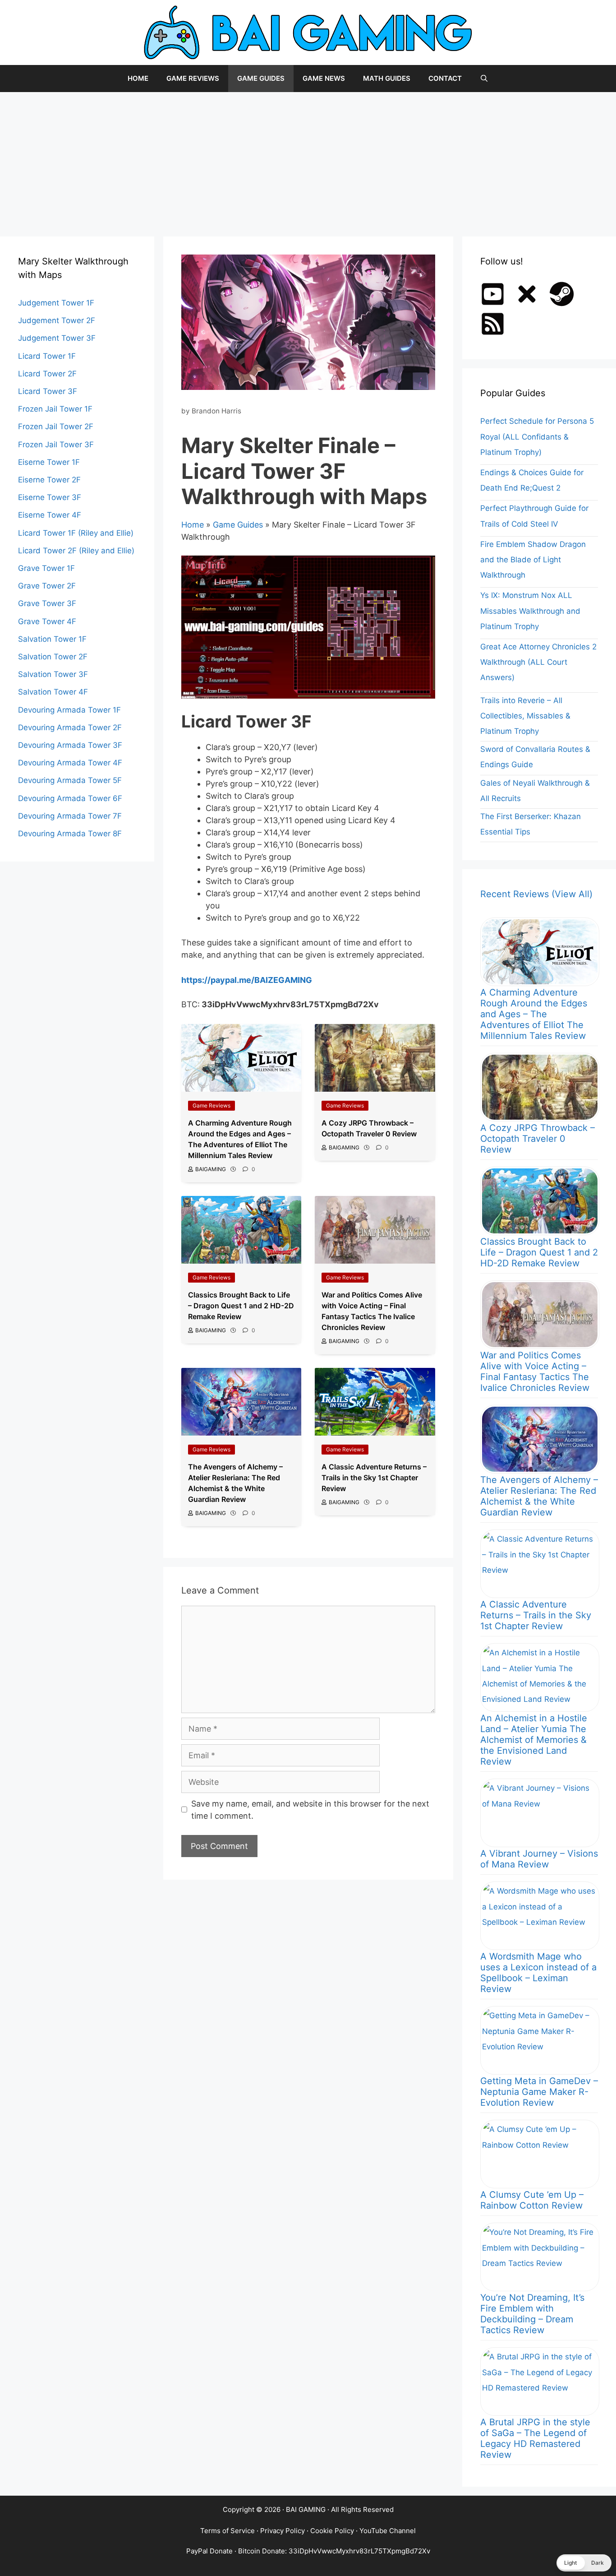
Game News (324, 78)
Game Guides (261, 78)
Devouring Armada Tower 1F (69, 710)
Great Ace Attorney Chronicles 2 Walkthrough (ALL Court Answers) (538, 662)
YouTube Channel (388, 2531)
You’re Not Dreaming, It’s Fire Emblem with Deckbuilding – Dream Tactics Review (532, 2314)
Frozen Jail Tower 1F (55, 409)
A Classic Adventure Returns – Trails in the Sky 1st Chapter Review (536, 1615)
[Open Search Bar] (484, 79)
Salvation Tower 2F (53, 657)
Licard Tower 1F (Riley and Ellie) (76, 533)
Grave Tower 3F (47, 603)
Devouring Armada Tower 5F (70, 780)
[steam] (565, 294)
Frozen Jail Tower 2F (56, 426)
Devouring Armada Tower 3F (70, 745)
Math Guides (387, 78)
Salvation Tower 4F (53, 692)
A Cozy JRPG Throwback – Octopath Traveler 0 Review (538, 1139)
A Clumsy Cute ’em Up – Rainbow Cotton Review (532, 2200)
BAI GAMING (306, 2509)
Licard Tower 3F (48, 391)
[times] (531, 294)
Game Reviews (193, 78)
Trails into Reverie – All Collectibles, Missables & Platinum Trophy (525, 716)
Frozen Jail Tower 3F (56, 445)
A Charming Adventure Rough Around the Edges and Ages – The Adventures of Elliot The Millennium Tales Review (534, 1014)
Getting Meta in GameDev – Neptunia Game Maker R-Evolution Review (539, 2092)
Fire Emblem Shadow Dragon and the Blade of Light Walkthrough (533, 560)
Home (138, 78)
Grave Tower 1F (46, 568)
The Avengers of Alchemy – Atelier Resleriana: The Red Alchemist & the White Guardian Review (539, 1496)
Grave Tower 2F (47, 586)
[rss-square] (496, 324)
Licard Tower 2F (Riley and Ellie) (76, 551)
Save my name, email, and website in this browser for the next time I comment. (310, 1810)
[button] (584, 2563)
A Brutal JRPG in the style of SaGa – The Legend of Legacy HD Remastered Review (535, 2438)
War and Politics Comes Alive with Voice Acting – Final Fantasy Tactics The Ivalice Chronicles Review (535, 1371)
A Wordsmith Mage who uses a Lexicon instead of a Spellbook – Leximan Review (538, 1973)
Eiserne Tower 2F (49, 480)
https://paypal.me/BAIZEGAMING (247, 980)
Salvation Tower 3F (53, 674)
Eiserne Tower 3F (50, 497)
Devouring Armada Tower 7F (70, 816)
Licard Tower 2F (47, 374)
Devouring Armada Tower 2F (70, 727)
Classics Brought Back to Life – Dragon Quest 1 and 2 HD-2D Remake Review (539, 1252)
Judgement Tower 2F (57, 320)
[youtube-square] (496, 294)
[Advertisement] (308, 160)
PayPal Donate (209, 2551)
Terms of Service (228, 2531)
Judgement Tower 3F (57, 338)
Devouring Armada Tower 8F (70, 834)
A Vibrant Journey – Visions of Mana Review (539, 1859)
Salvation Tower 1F (52, 639)
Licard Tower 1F (47, 356)
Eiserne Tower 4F (50, 515)
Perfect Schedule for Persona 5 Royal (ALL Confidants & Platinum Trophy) (537, 436)
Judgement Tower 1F (56, 303)
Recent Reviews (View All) (536, 894)
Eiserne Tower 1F (49, 462)
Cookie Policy (332, 2531)
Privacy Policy (283, 2531)
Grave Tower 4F (47, 621)
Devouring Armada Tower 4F (70, 763)
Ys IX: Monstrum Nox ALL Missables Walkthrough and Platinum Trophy (530, 611)
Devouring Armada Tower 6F (70, 798)
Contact (445, 78)
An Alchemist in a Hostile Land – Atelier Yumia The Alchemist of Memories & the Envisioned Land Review (534, 1740)
